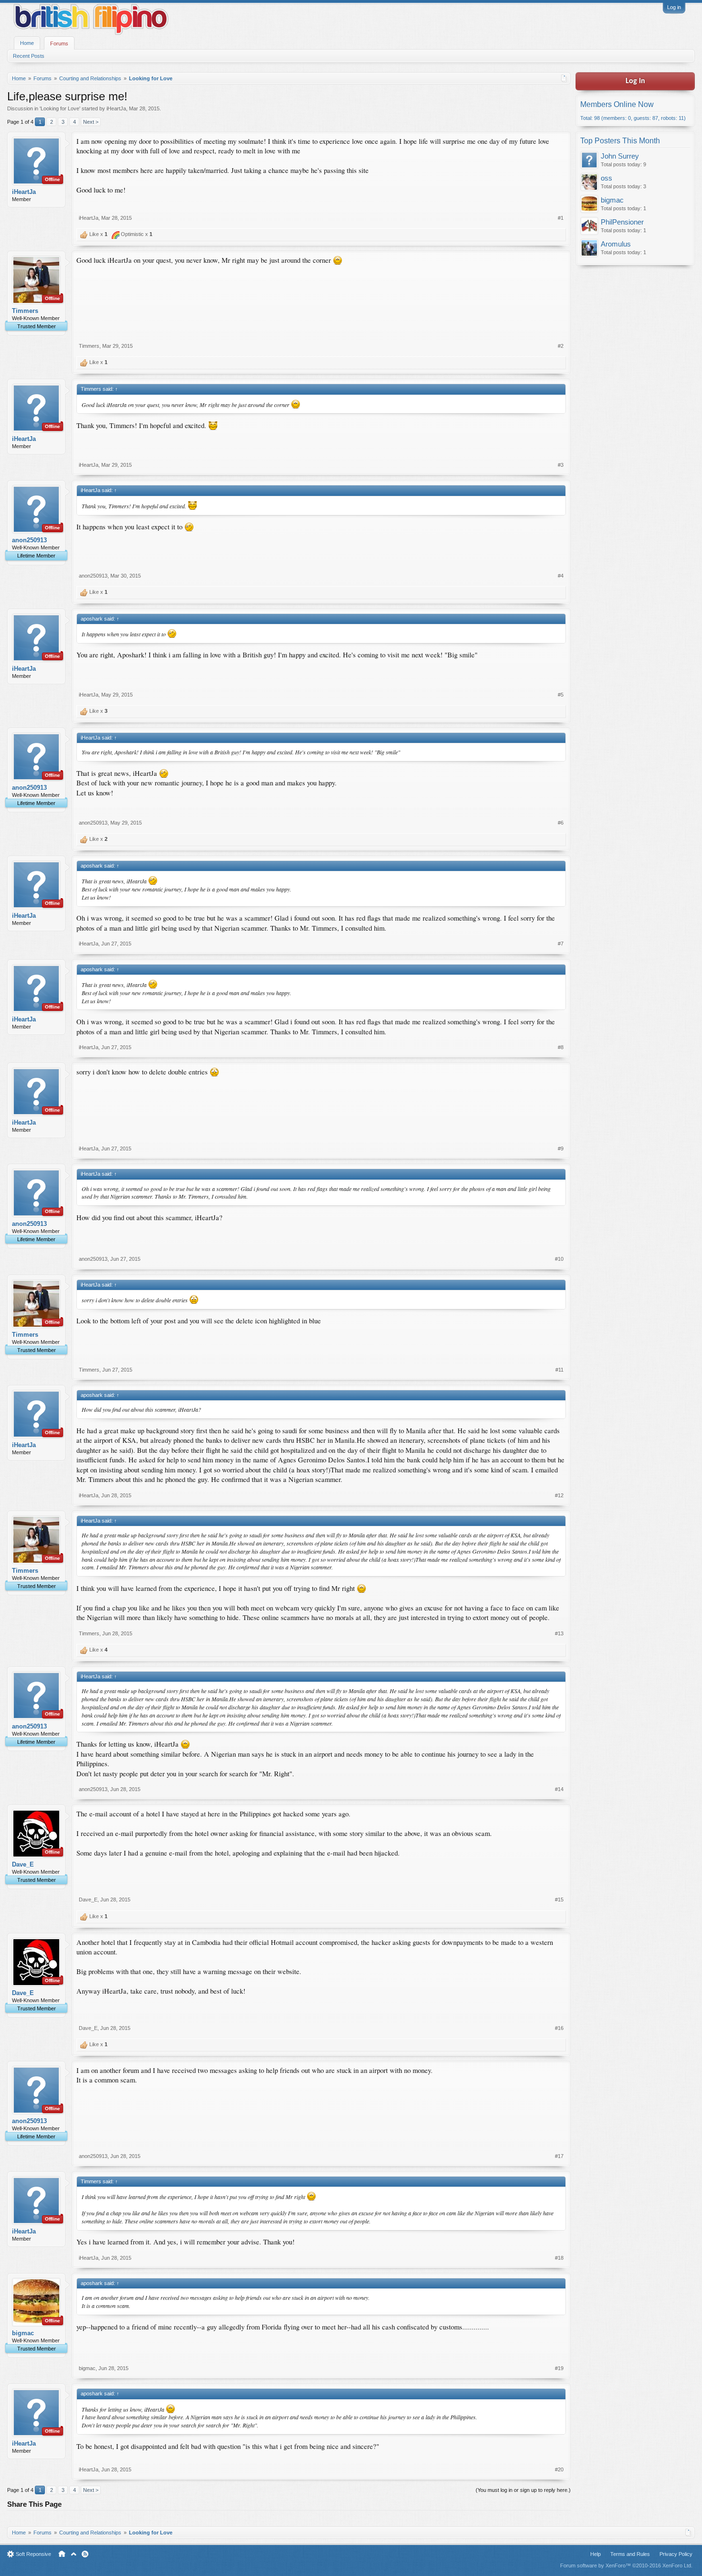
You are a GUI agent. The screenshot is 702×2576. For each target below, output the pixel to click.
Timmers (25, 311)
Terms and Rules (630, 2554)
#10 (559, 1259)
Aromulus (616, 244)
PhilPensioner (622, 222)
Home (27, 43)
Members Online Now (617, 104)
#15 (559, 1900)
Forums (59, 43)
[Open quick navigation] (564, 78)
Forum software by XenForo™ (626, 2565)
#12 (559, 1495)
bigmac (23, 2333)
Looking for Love (60, 108)
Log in (674, 7)
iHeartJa (116, 108)
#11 (559, 1370)
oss (606, 178)
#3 (561, 465)
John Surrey (620, 156)
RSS (85, 2554)
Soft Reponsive (33, 2554)
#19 (559, 2368)
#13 (559, 1633)
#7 (561, 944)
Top (74, 2554)
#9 (561, 1148)
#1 (561, 218)
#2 (561, 346)
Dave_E (23, 1864)
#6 (561, 823)
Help (596, 2554)
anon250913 (29, 540)
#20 (559, 2469)
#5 (561, 695)
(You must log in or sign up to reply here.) (523, 2490)
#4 (561, 576)
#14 (559, 1789)
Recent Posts (29, 56)
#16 (559, 2028)
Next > (91, 122)
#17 (559, 2156)
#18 (559, 2258)
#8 (561, 1047)
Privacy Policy (676, 2554)
